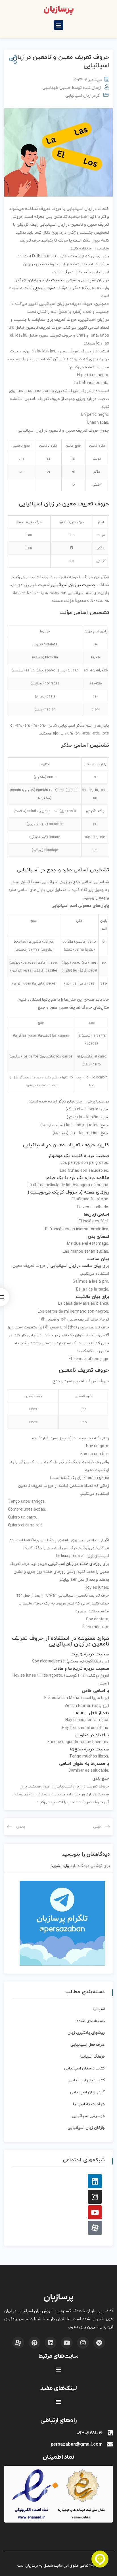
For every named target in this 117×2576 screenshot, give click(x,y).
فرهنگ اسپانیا (93, 2057)
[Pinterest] (34, 2343)
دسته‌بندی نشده (91, 2021)
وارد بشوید (60, 1866)
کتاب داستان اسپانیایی (84, 2068)
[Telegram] (99, 2343)
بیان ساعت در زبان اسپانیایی (76, 1266)
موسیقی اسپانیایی (88, 2116)
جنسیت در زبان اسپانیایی (73, 585)
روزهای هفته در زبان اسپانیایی (75, 1564)
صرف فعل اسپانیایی (88, 2045)
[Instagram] (95, 2197)
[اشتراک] (12, 60)
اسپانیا (99, 2009)
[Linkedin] (95, 2181)
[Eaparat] (95, 2228)
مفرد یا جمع (45, 288)
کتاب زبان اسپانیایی (87, 2080)
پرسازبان (59, 10)
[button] (59, 25)
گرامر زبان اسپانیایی (83, 96)
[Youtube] (95, 2212)
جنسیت (58, 280)
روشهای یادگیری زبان (86, 2033)
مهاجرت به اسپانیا (89, 2104)
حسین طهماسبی (56, 88)
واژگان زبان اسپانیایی (86, 2128)
